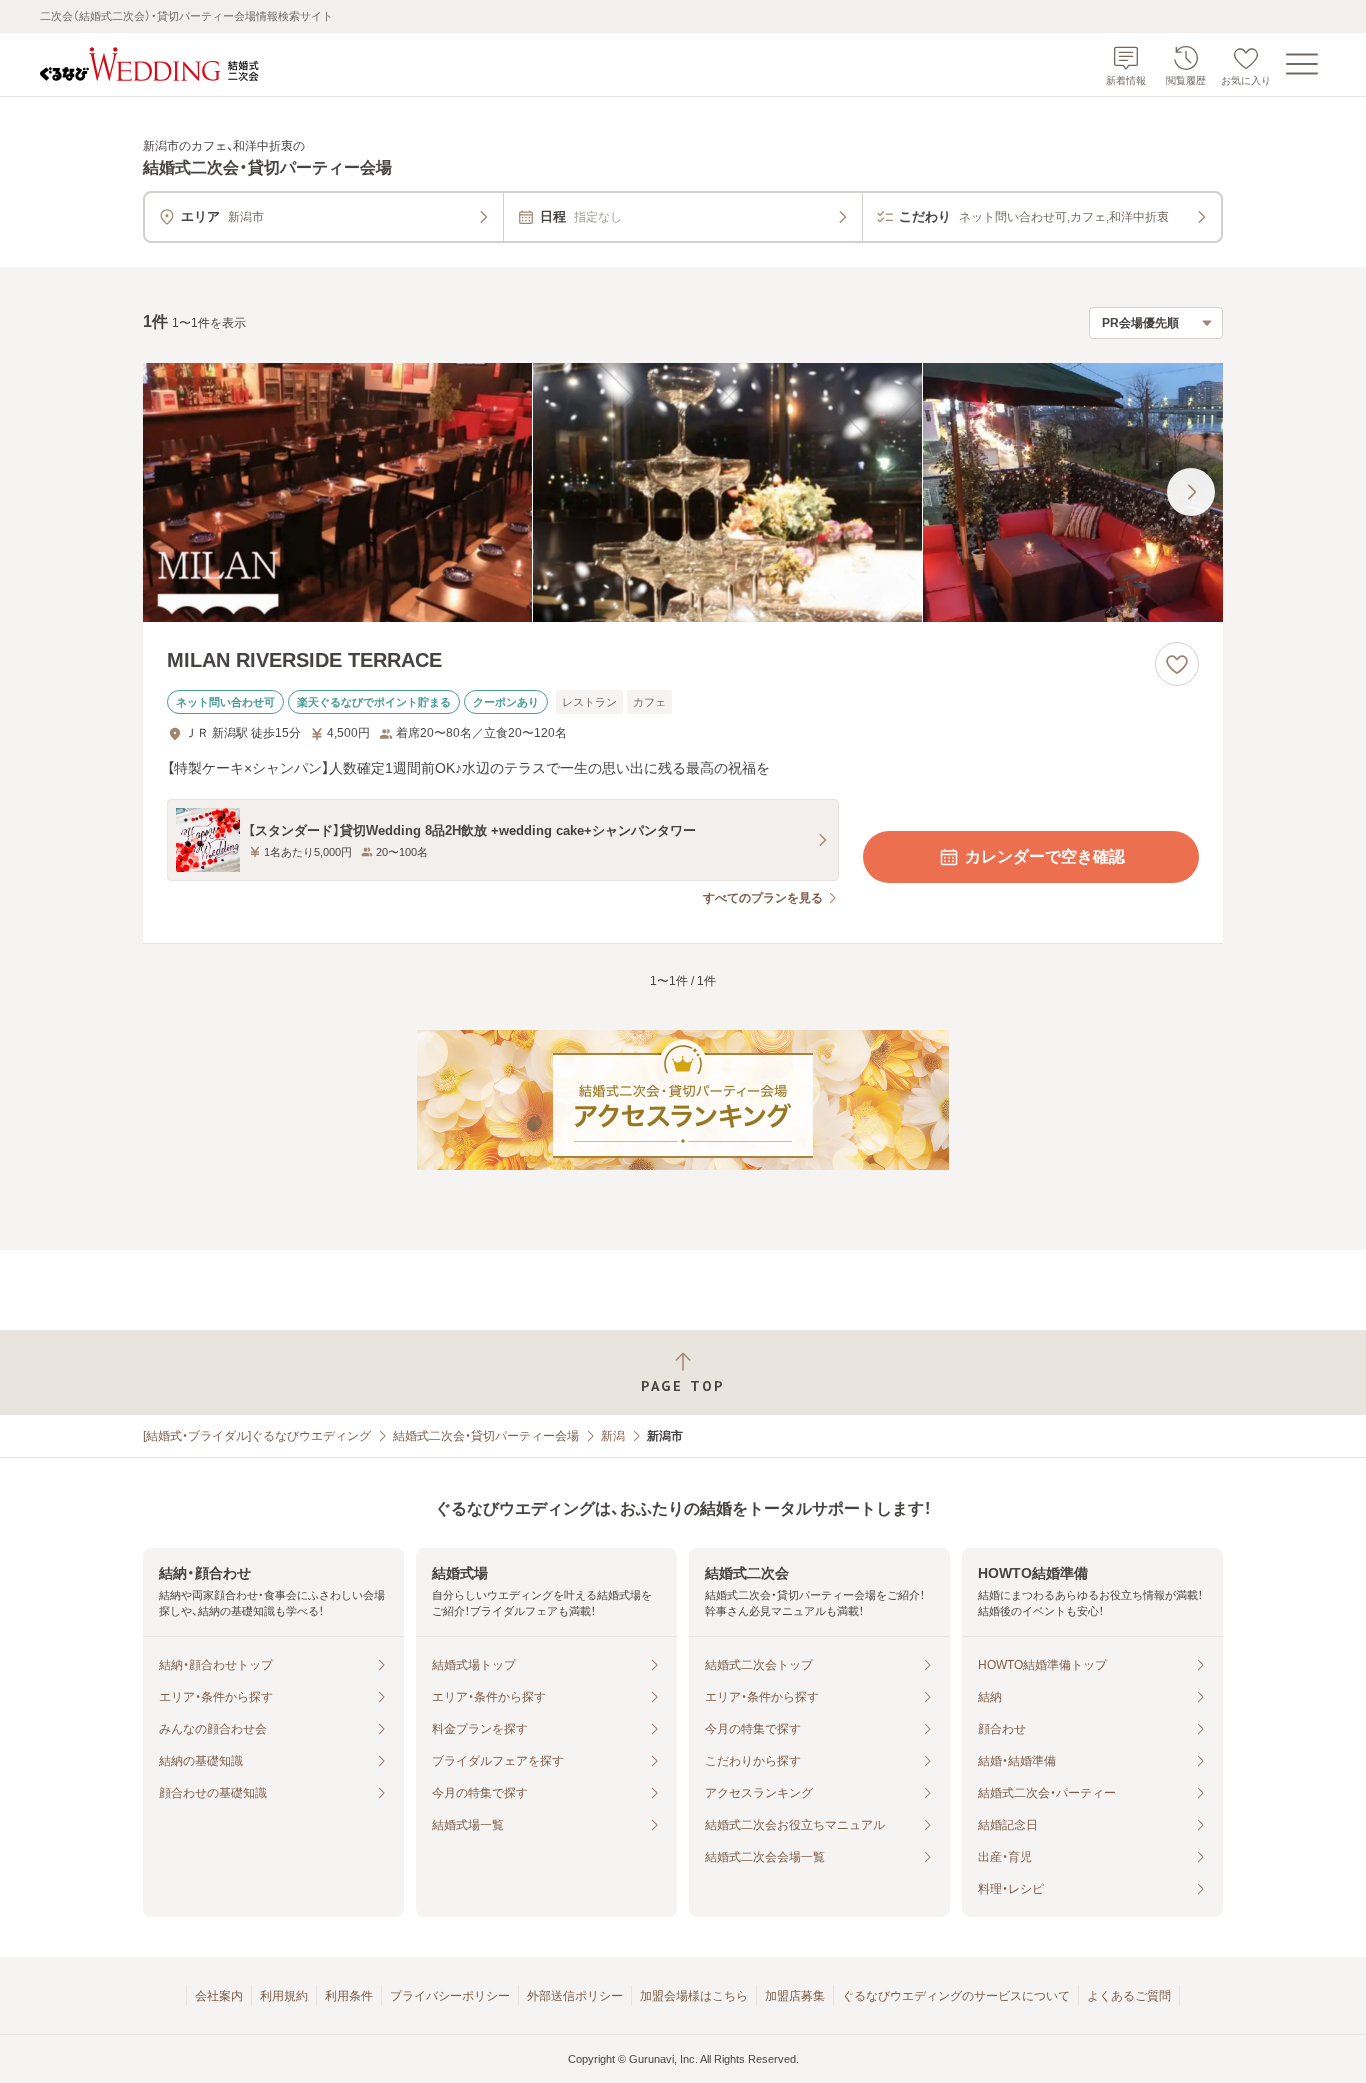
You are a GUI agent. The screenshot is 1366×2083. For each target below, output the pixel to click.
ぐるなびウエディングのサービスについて (956, 1996)
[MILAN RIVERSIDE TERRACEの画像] (683, 492)
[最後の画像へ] (1191, 492)
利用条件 (349, 1996)
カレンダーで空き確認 (1045, 856)
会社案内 (219, 1996)
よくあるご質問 (1129, 1996)
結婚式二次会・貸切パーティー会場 (486, 1436)
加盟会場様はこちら (694, 1996)
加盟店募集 (795, 1996)
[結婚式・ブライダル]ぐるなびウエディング (257, 1436)
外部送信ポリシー (575, 1996)
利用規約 (284, 1996)
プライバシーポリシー (450, 1996)
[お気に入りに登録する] (1177, 664)
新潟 (613, 1436)
